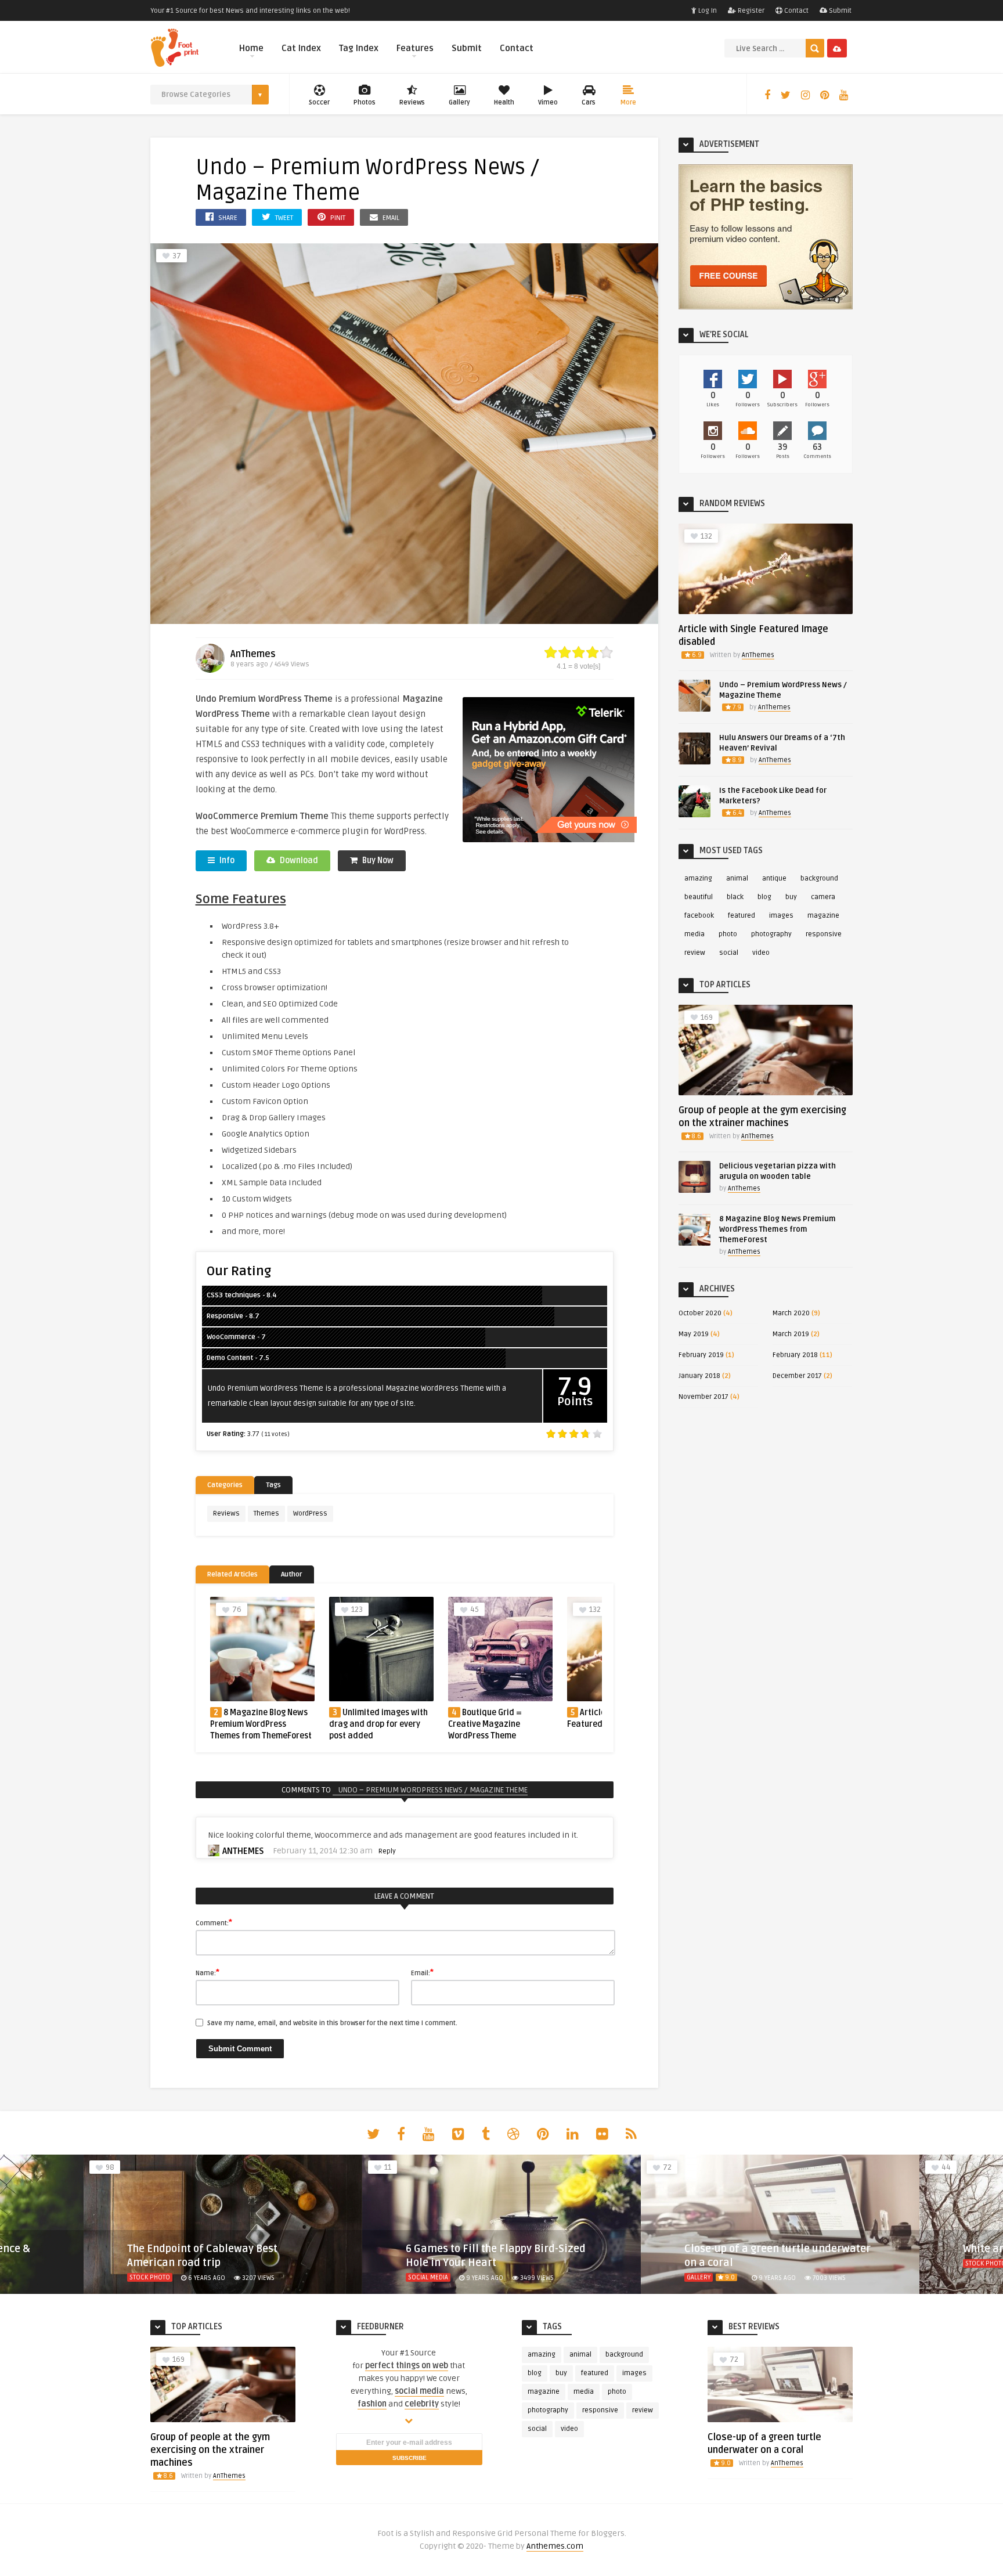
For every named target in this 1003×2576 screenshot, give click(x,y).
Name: (208, 1972)
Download (298, 861)
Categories (225, 1485)
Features (415, 48)
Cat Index (301, 48)
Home (251, 48)
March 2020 (791, 1313)
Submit (839, 11)
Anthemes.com (555, 2546)
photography (771, 934)
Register (750, 11)
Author (292, 1574)
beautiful (699, 897)
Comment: (214, 1922)
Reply (387, 1851)
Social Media (149, 2277)
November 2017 (703, 1397)
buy (791, 897)
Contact (795, 11)
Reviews (412, 102)
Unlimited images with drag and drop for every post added (378, 1724)
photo (728, 934)
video (761, 953)
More (628, 102)
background (819, 878)
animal (737, 878)
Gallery (459, 102)
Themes (266, 1514)
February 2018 (795, 1355)
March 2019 (791, 1334)
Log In (707, 11)
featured (742, 916)
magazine (823, 916)
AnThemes (253, 654)
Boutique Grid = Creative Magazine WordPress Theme (485, 1724)
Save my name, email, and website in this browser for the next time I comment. (332, 2023)
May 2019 (694, 1334)
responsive (824, 934)
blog (764, 897)
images (781, 916)
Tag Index (359, 48)
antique (774, 878)
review (695, 953)
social (729, 953)
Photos (365, 102)
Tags (273, 1485)
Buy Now (377, 861)
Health (504, 102)
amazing (698, 878)
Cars (589, 102)
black (735, 897)
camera (823, 897)
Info (226, 861)
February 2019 (701, 1355)
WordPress (310, 1514)
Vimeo (548, 102)
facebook (699, 916)
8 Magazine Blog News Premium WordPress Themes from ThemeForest (261, 1724)
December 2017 (797, 1376)
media (694, 934)
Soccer (319, 102)
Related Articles (232, 1574)
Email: (422, 1972)
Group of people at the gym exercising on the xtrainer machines (210, 2450)
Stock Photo (707, 2263)
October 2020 (700, 1313)
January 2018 (699, 1376)
